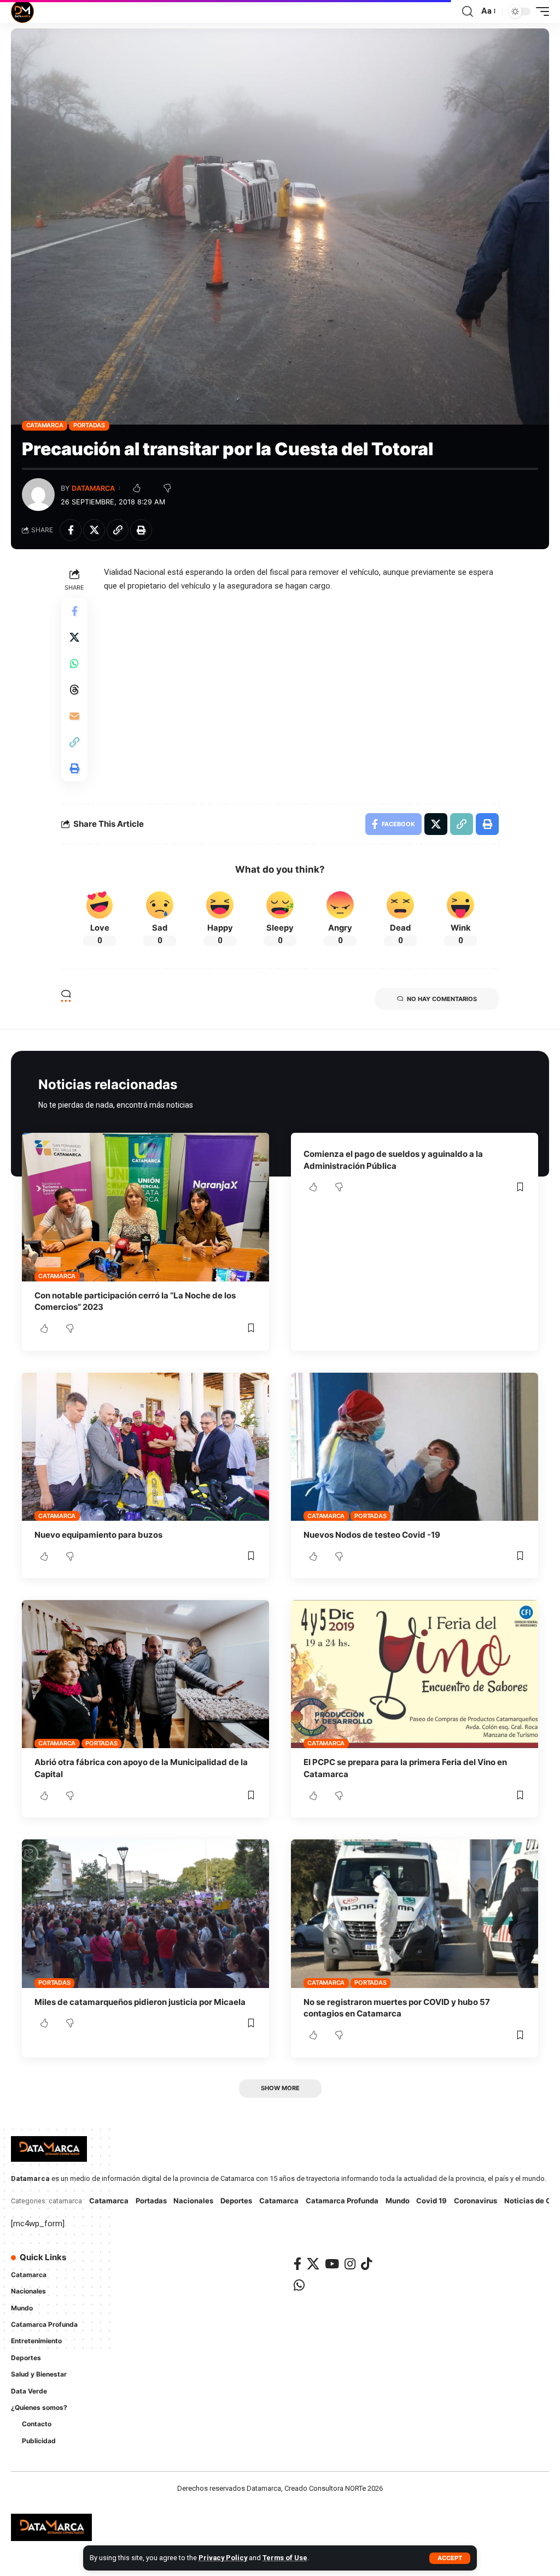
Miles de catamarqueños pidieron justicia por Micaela (140, 2002)
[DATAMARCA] (22, 11)
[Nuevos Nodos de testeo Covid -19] (415, 1447)
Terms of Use (285, 2558)
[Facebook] (297, 2264)
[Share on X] (94, 530)
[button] (450, 2558)
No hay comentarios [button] (442, 999)
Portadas (89, 425)
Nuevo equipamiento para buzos (98, 1535)
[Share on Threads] (74, 690)
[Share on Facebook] (71, 530)
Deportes (236, 2201)
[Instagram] (350, 2264)
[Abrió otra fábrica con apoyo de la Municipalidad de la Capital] (145, 1674)
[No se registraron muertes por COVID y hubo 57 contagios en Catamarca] (415, 1913)
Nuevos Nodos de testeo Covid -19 (372, 1535)
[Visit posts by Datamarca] (38, 495)
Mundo (398, 2201)
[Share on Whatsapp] (74, 663)
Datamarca (93, 488)
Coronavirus (476, 2201)
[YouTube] (332, 2264)
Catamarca (45, 425)
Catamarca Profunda (342, 2201)
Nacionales (193, 2201)
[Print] (141, 530)
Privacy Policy (223, 2558)
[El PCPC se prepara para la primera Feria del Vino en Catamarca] (415, 1674)
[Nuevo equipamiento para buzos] (145, 1447)
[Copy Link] (118, 530)
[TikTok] (366, 2264)
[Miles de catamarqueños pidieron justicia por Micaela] (145, 1913)
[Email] (74, 716)
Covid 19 (431, 2201)
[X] (313, 2264)
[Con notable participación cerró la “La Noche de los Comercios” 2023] (145, 1207)
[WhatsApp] (299, 2285)
